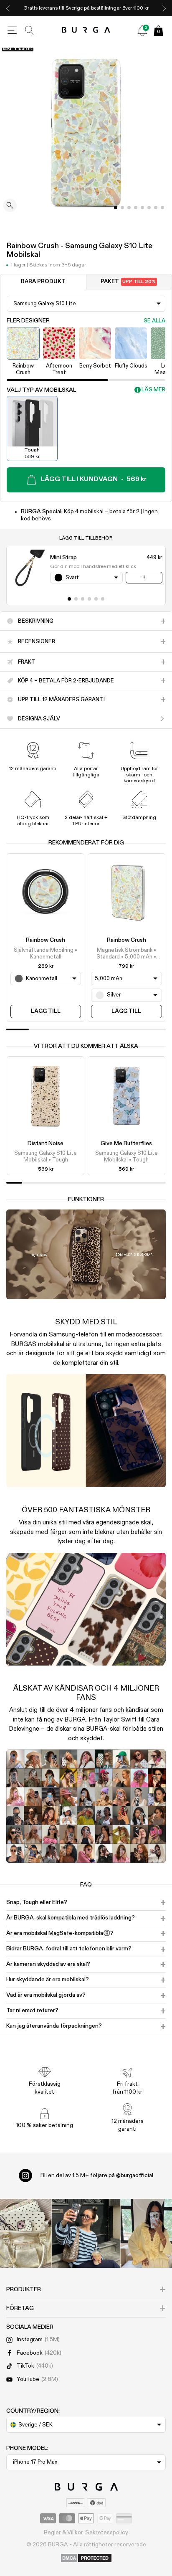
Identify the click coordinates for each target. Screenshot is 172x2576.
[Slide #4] (142, 208)
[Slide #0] (116, 208)
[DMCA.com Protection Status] (86, 2558)
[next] (164, 8)
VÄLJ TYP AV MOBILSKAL (41, 390)
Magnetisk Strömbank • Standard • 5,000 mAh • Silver (126, 954)
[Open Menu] (12, 30)
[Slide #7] (162, 208)
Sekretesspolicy (107, 2533)
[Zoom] (10, 206)
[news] (142, 30)
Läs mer (153, 390)
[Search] (30, 30)
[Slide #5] (149, 208)
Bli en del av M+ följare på (97, 2175)
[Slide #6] (156, 208)
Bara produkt (43, 282)
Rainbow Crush (46, 940)
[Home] (86, 30)
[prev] (8, 8)
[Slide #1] (122, 208)
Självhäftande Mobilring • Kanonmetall (46, 954)
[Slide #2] (129, 208)
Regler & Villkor (63, 2533)
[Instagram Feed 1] (86, 2233)
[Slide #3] (136, 208)
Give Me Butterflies (126, 1143)
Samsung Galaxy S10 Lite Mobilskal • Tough (46, 1157)
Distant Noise (46, 1143)
